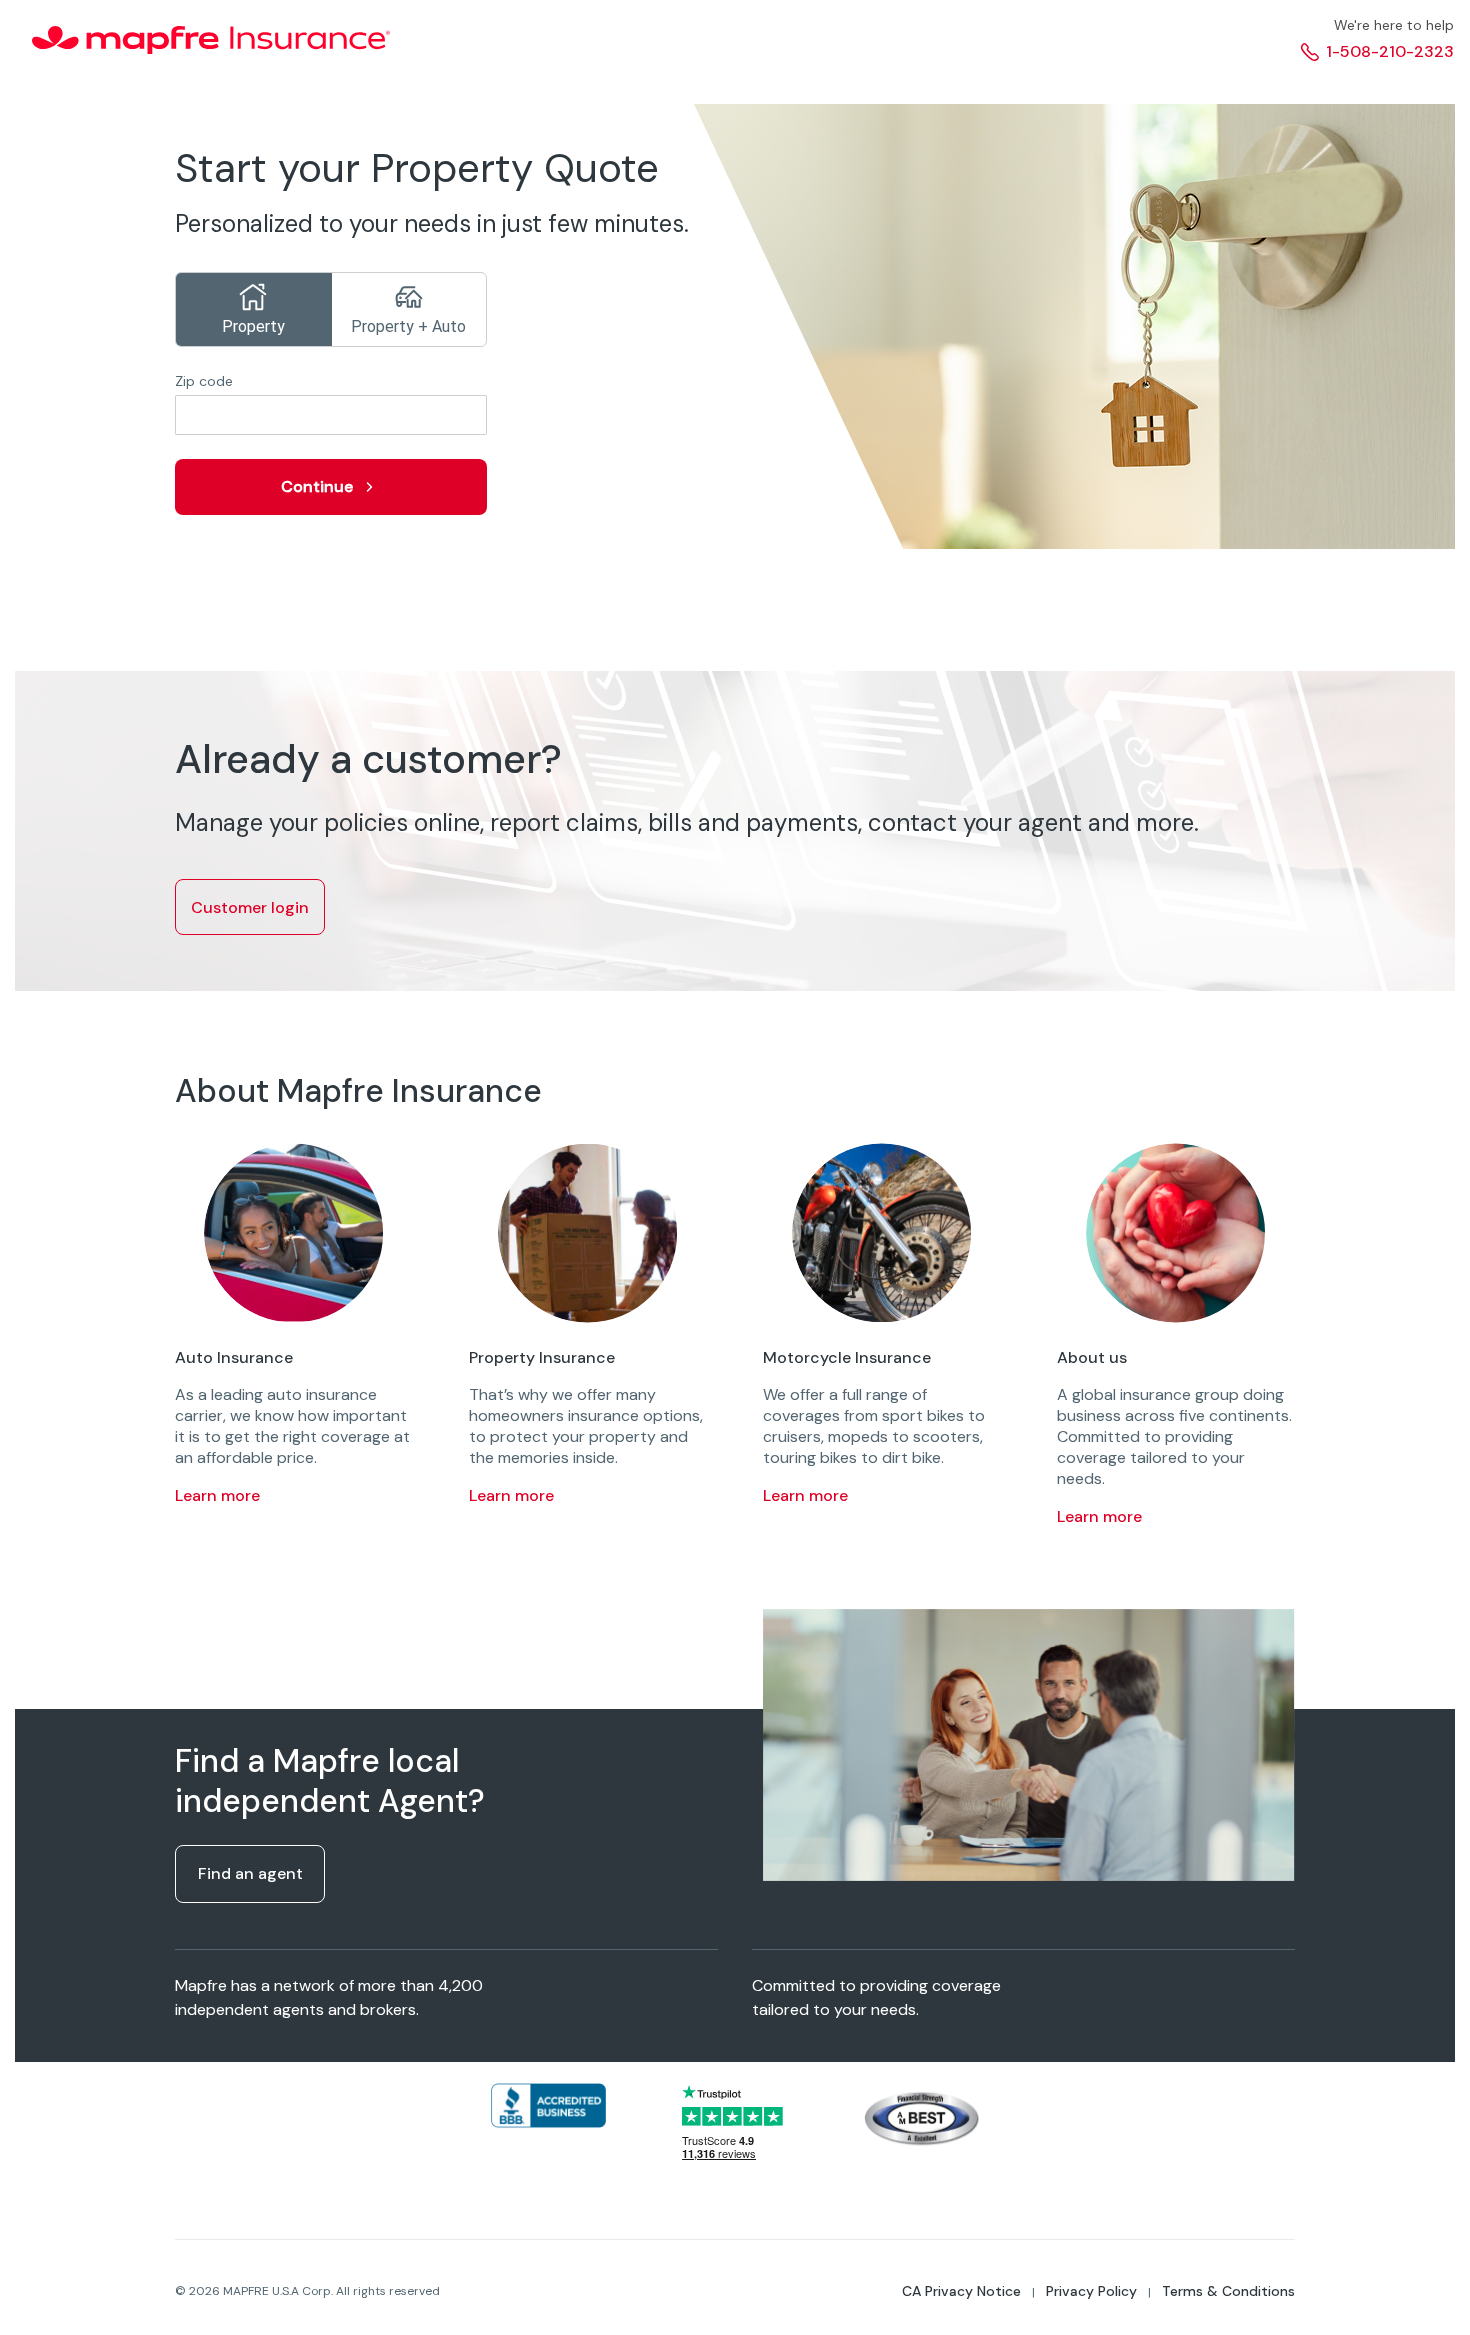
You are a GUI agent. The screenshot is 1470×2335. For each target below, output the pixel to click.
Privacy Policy (1091, 2291)
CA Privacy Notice (961, 2291)
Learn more (217, 1495)
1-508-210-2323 (1390, 51)
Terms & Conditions (1228, 2291)
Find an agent (250, 1873)
